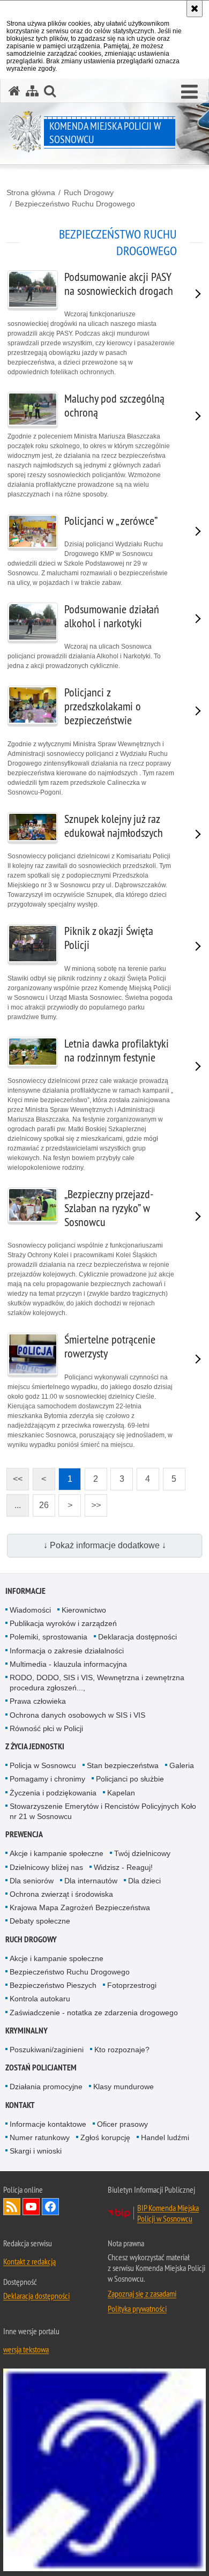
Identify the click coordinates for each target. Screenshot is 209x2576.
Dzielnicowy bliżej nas (46, 1867)
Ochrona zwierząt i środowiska (61, 1894)
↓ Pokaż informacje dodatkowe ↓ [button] (105, 1545)
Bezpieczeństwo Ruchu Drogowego (75, 204)
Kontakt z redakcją (29, 2261)
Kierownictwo (84, 1610)
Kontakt (20, 2105)
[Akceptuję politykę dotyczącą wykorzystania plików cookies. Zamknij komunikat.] (195, 9)
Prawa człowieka (38, 1701)
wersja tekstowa (26, 2349)
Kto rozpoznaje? (122, 2050)
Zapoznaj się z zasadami (142, 2293)
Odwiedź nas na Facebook (50, 2207)
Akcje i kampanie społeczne (57, 1853)
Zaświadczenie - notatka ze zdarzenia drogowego (94, 2013)
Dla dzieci (144, 1881)
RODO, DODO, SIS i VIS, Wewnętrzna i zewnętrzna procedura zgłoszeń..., (97, 1683)
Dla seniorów (32, 1881)
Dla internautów (91, 1881)
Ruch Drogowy (89, 192)
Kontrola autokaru (40, 1999)
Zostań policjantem (41, 2068)
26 (41, 1502)
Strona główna (31, 192)
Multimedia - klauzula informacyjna (68, 1664)
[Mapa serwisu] (32, 91)
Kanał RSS (12, 2207)
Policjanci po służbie (130, 1779)
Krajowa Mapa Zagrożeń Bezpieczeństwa (80, 1907)
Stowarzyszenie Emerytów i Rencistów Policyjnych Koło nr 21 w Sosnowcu (103, 1811)
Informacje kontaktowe (48, 2124)
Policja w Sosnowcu (43, 1765)
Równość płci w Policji (46, 1728)
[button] (189, 92)
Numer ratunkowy (40, 2137)
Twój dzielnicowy (142, 1853)
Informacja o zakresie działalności (67, 1651)
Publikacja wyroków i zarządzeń (63, 1623)
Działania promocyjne (46, 2087)
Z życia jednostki (35, 1746)
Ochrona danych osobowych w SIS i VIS (77, 1715)
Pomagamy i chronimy (47, 1779)
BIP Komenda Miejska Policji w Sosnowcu (168, 2213)
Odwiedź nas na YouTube (31, 2207)
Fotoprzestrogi (132, 1985)
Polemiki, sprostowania (48, 1637)
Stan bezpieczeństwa (123, 1765)
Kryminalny (27, 2031)
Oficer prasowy (122, 2124)
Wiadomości (30, 1610)
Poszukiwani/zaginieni (47, 2050)
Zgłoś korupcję (105, 2137)
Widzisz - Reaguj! (123, 1867)
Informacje (25, 1591)
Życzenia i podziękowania (53, 1793)
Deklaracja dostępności (137, 1637)
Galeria (182, 1765)
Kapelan (121, 1793)
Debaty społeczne (40, 1921)
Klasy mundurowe (124, 2087)
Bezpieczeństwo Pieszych (53, 1985)
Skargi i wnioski (36, 2151)
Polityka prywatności (137, 2308)
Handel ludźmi (165, 2137)
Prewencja (24, 1834)
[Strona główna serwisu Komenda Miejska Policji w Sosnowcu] (14, 91)
